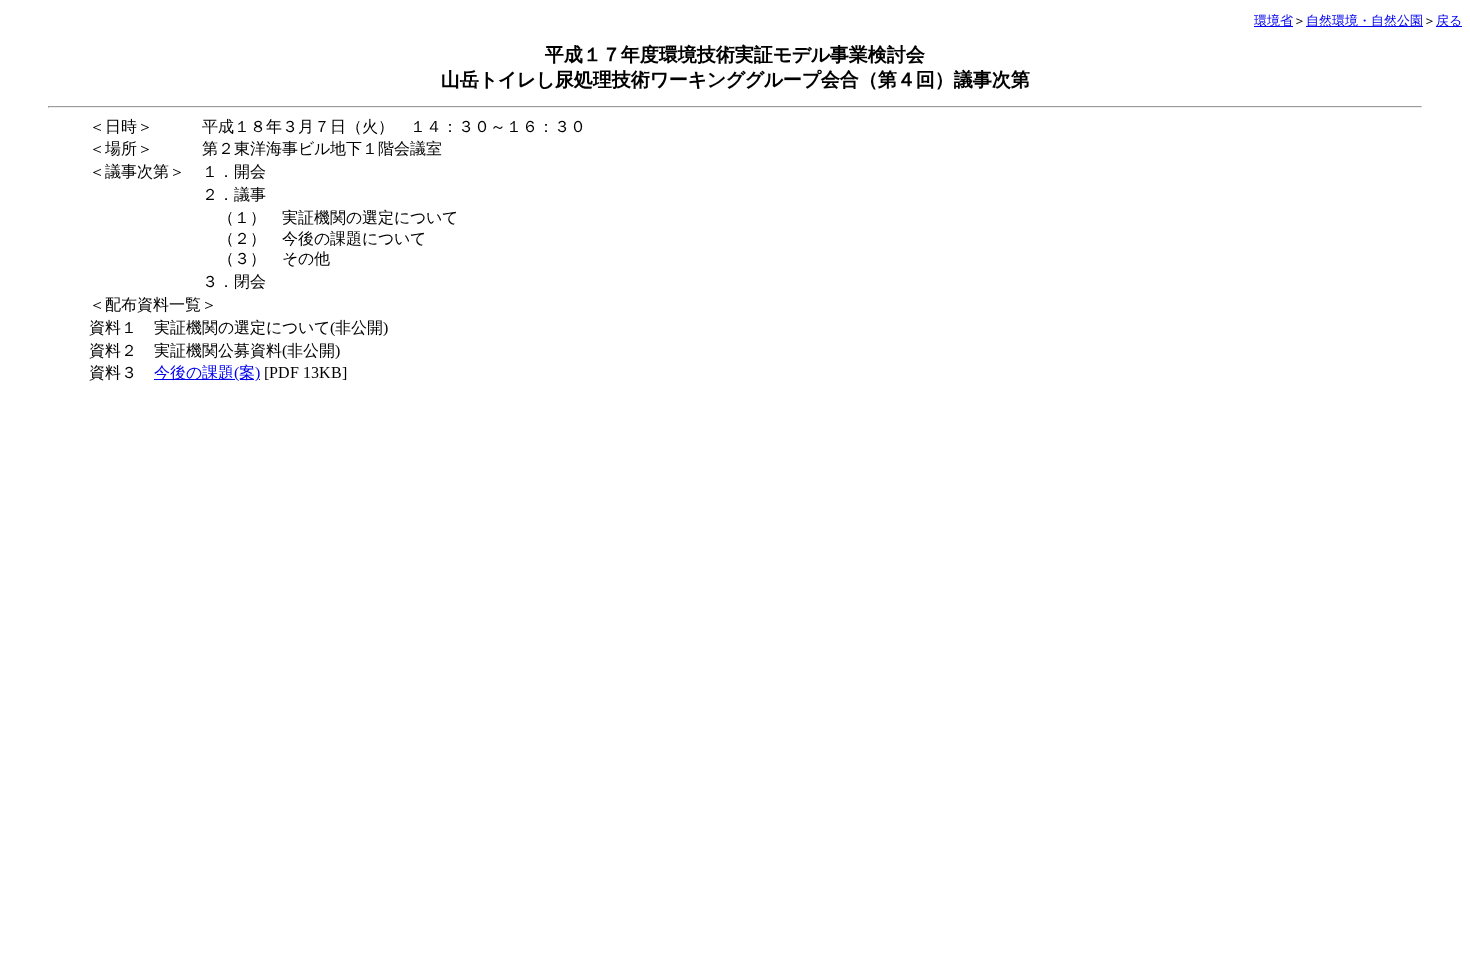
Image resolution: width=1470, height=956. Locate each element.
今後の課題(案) (207, 372)
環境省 (1273, 20)
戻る (1449, 20)
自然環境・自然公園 (1364, 20)
